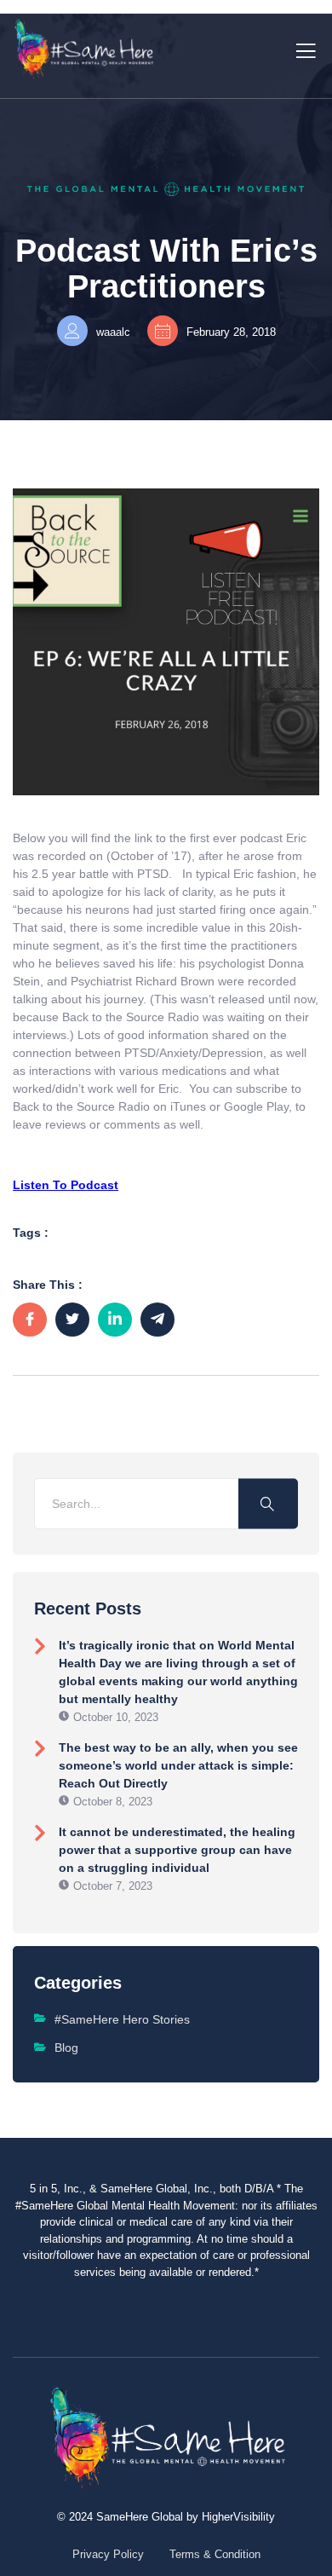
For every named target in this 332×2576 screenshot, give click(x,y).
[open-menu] (303, 49)
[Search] (268, 1503)
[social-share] (30, 1320)
